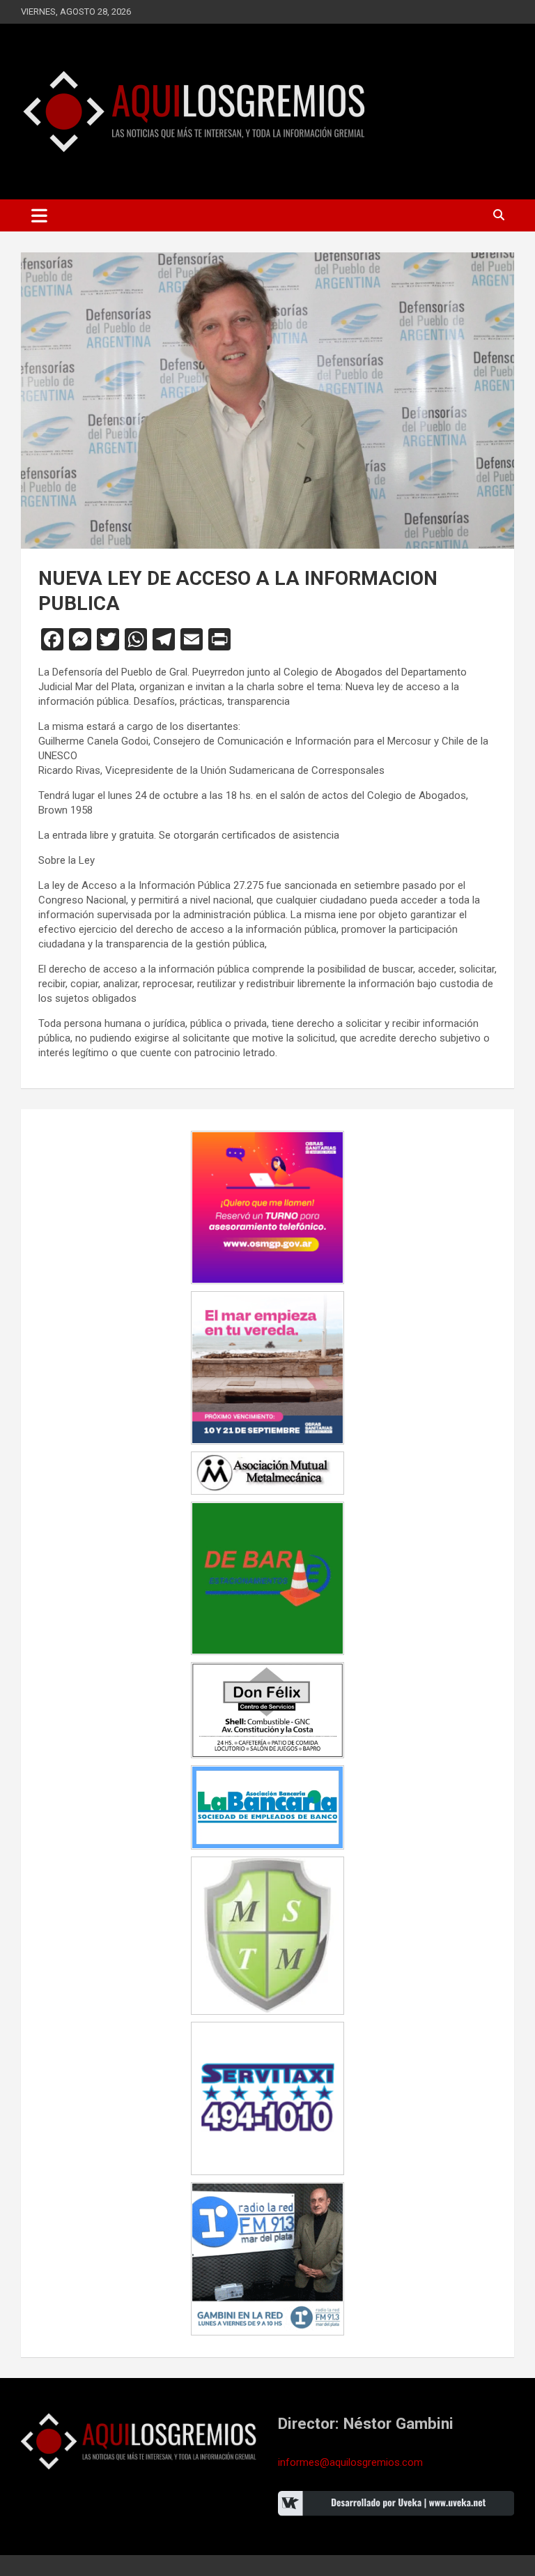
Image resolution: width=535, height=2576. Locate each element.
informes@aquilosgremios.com (350, 2462)
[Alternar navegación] (39, 215)
